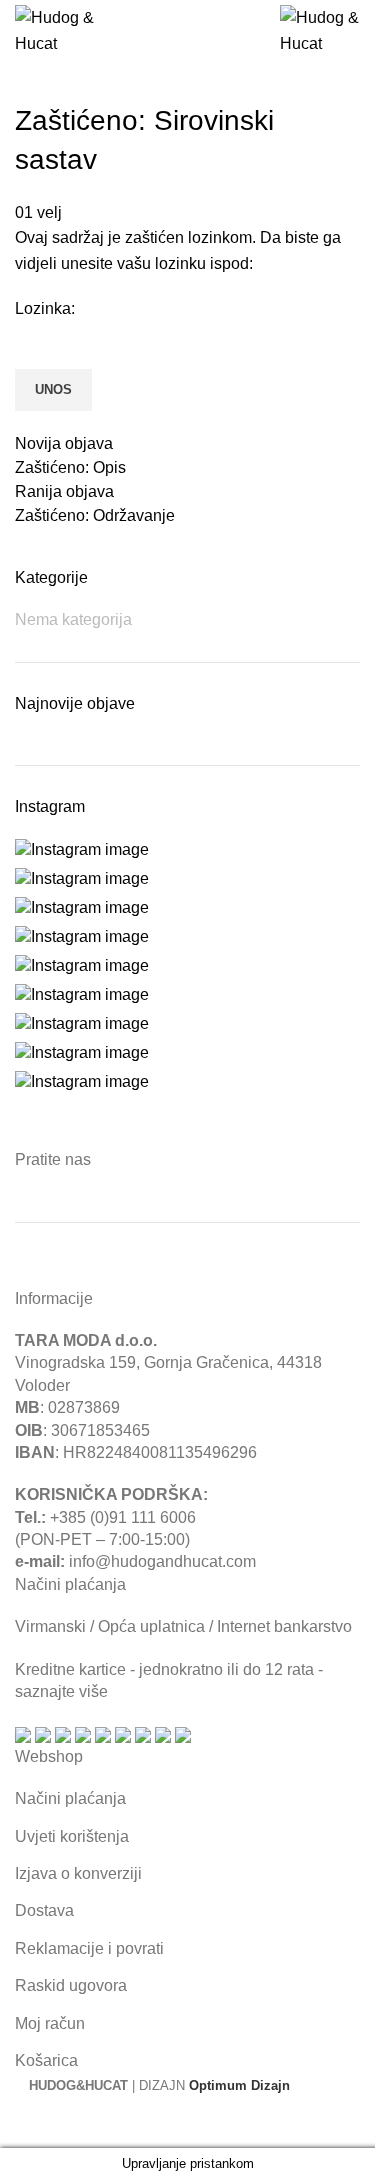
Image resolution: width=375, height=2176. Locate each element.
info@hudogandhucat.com (162, 1561)
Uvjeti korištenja (72, 1836)
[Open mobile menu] (167, 31)
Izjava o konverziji (78, 1873)
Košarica (46, 2060)
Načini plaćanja (70, 1798)
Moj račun (50, 2023)
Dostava (44, 1910)
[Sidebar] (25, 2123)
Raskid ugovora (71, 1985)
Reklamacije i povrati (89, 1948)
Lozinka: (45, 308)
